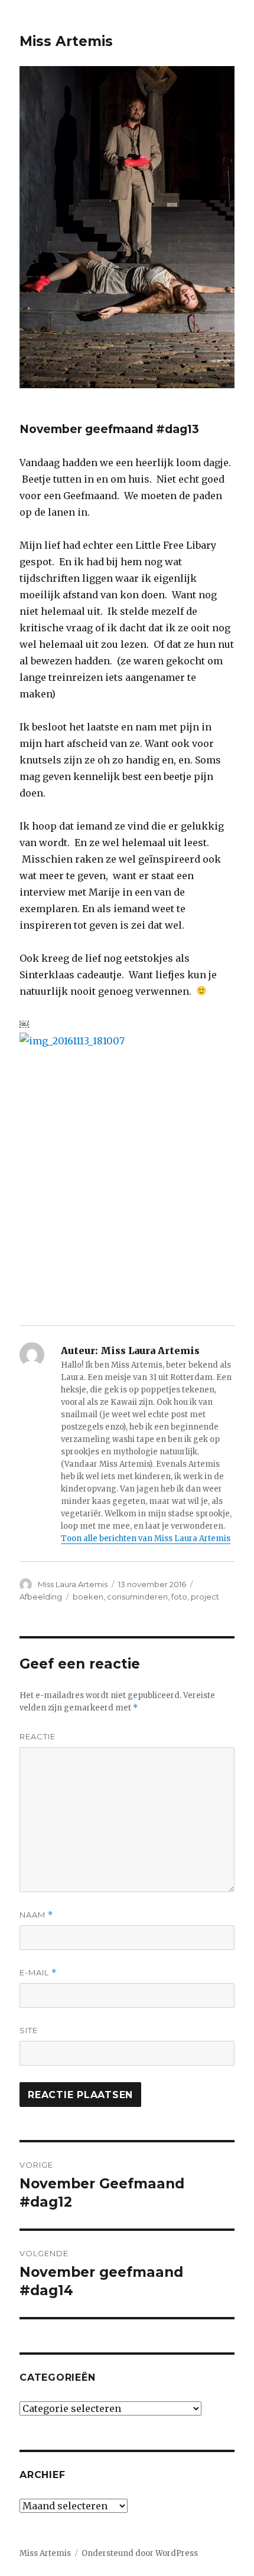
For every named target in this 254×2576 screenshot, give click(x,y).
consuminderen (137, 1597)
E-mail (38, 1973)
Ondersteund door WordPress (140, 2553)
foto (179, 1597)
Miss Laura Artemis (73, 1584)
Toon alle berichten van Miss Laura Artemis (146, 1538)
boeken (88, 1597)
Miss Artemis (66, 41)
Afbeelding (41, 1597)
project (205, 1597)
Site (29, 2030)
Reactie (38, 1736)
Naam (36, 1915)
